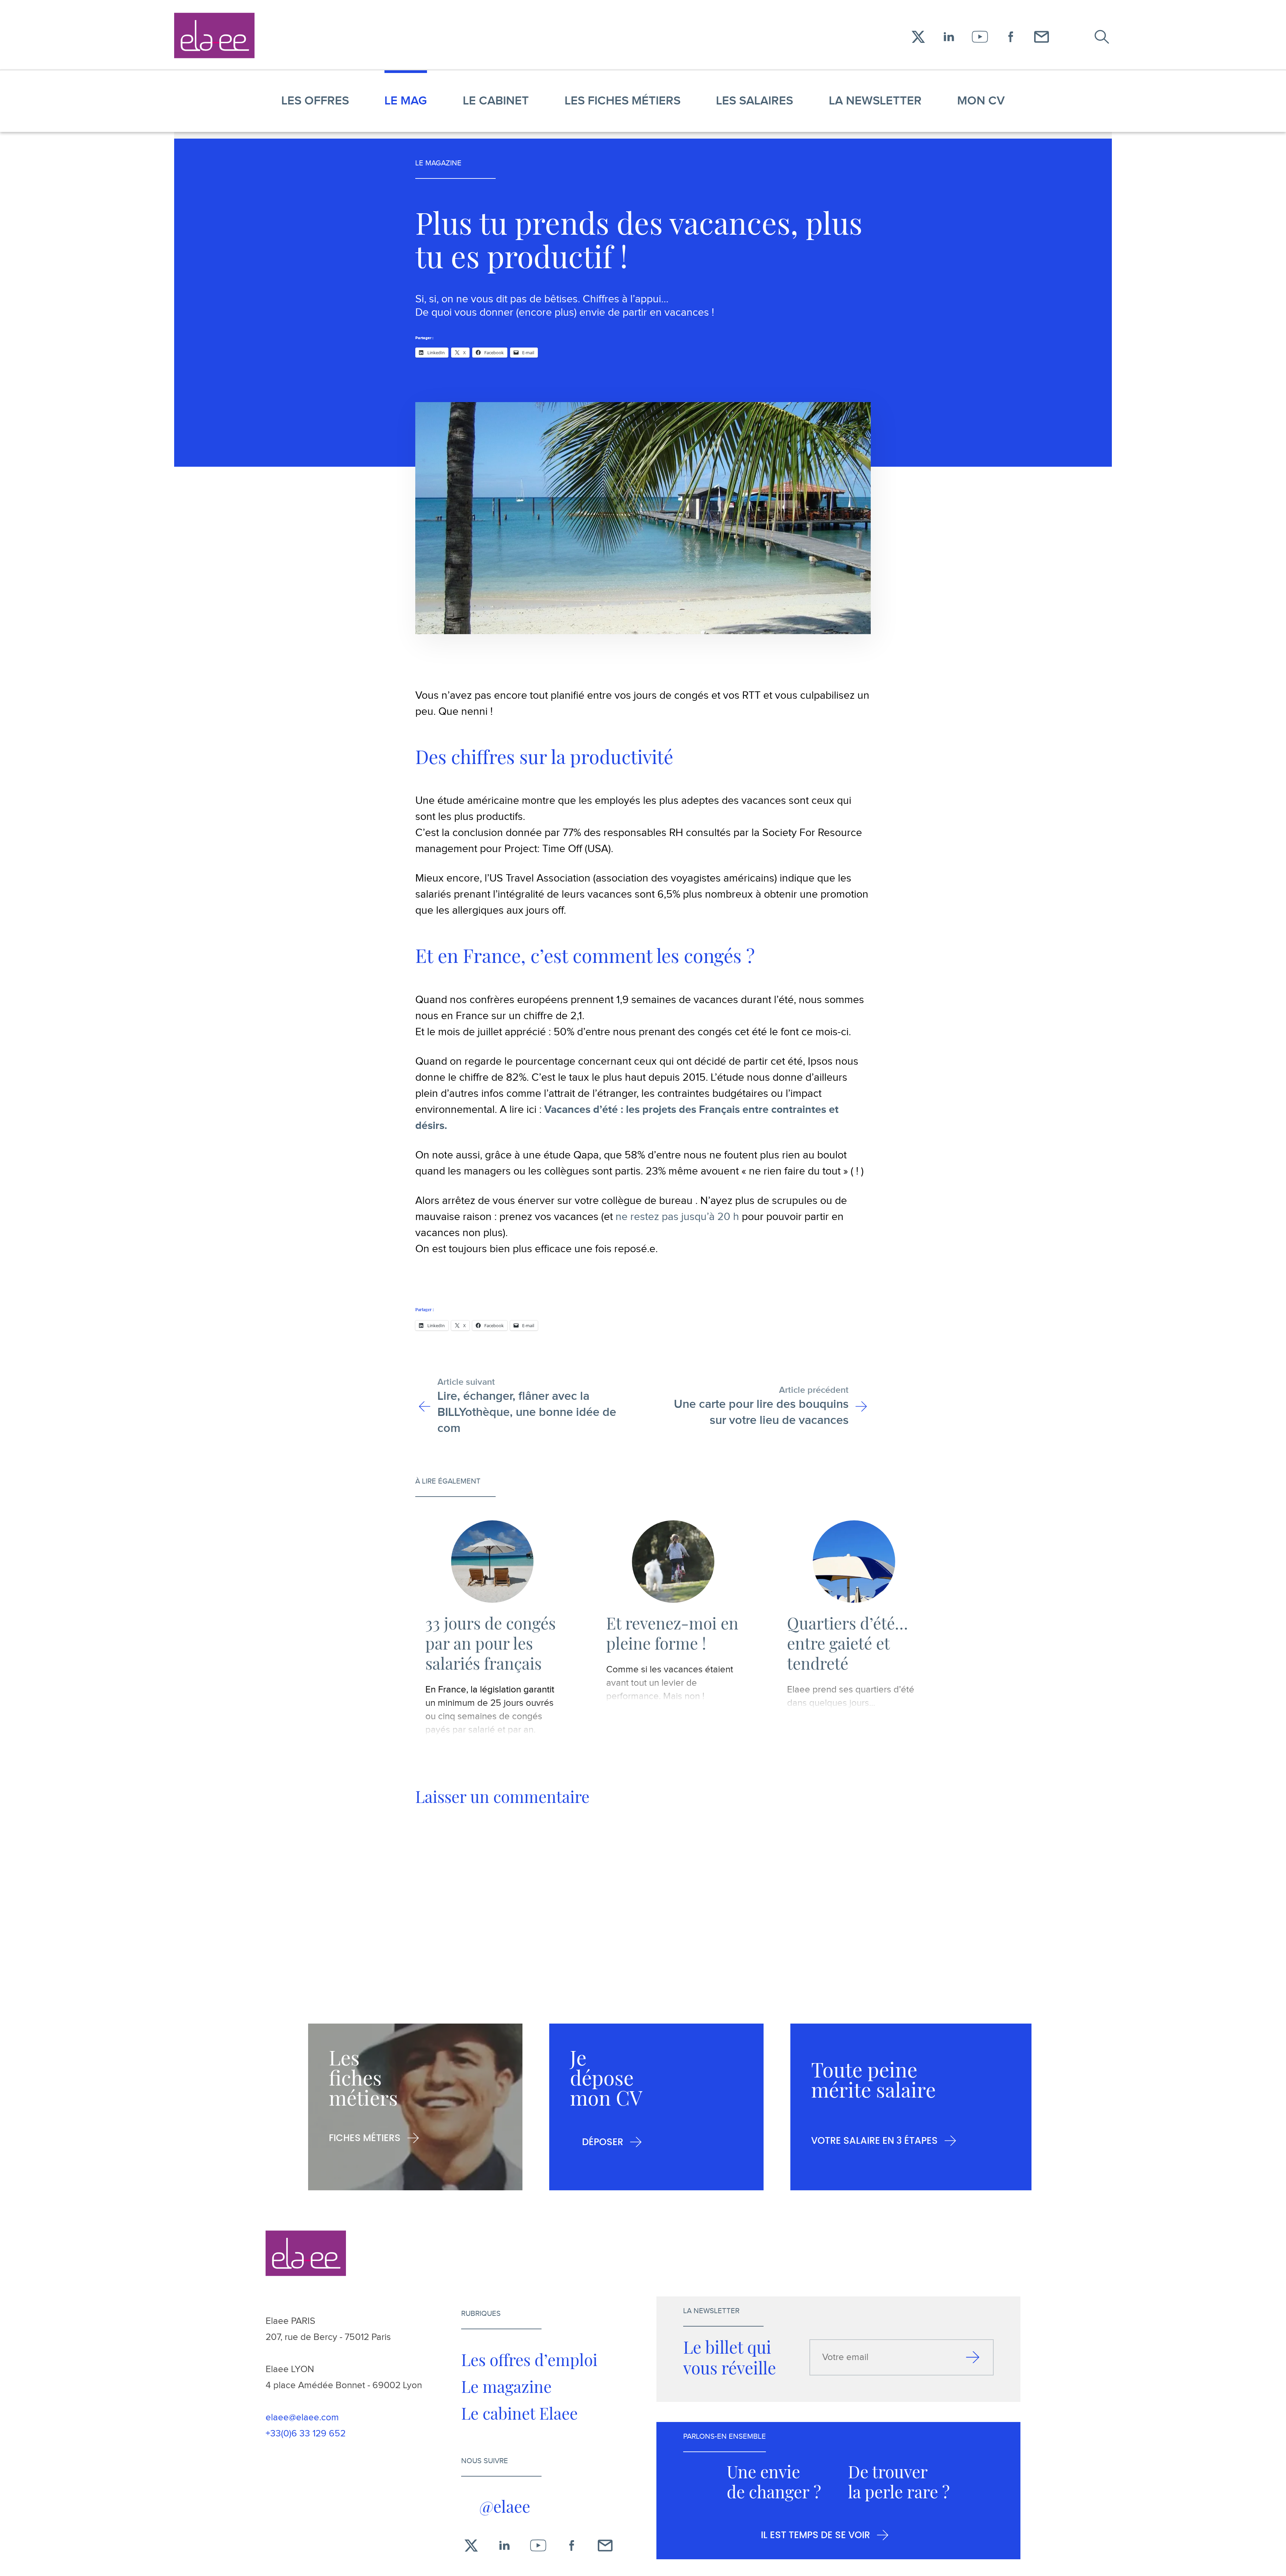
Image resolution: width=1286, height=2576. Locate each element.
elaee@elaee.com (302, 2417)
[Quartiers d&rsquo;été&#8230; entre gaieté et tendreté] (854, 1562)
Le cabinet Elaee (519, 2413)
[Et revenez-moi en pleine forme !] (673, 1562)
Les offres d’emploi (529, 2359)
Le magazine (506, 2386)
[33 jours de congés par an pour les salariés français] (492, 1562)
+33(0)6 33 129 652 (306, 2434)
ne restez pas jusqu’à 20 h (677, 1217)
